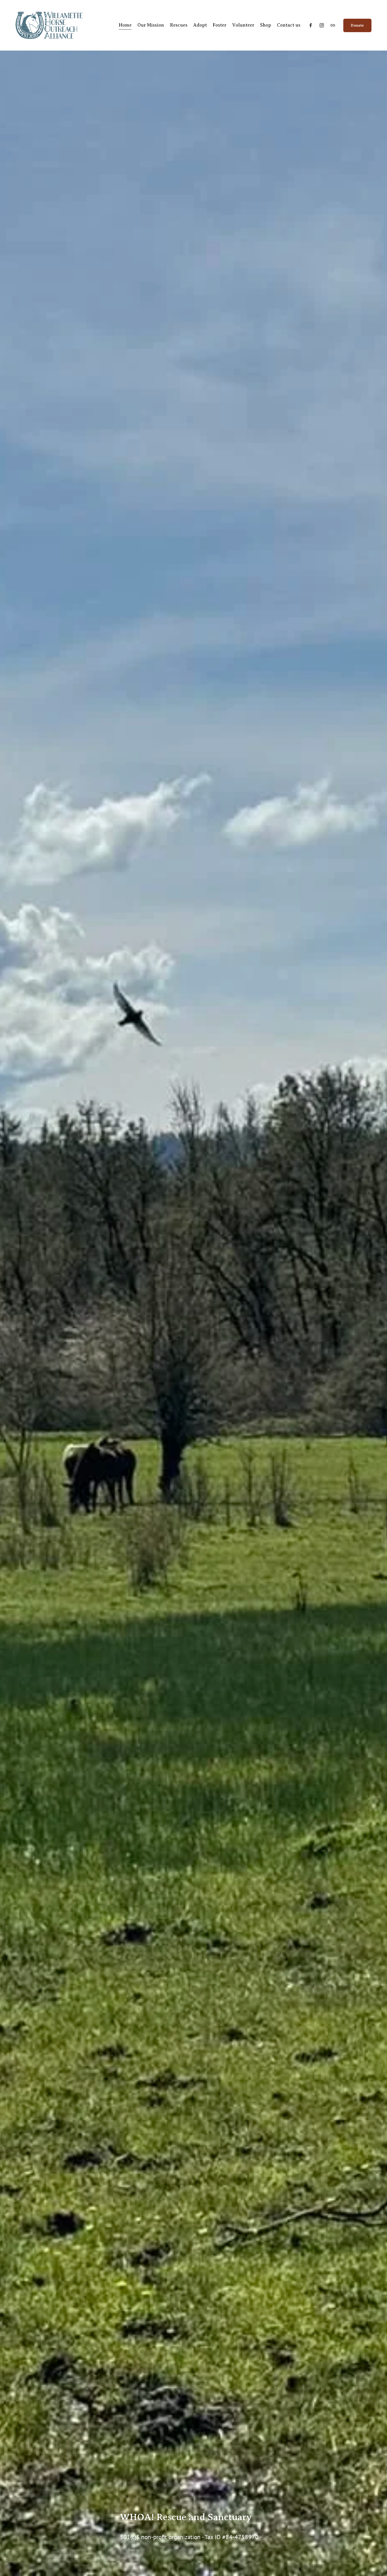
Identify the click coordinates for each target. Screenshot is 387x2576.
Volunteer (243, 25)
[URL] (333, 25)
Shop (266, 25)
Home (125, 25)
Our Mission (151, 25)
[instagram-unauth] (322, 25)
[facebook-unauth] (311, 25)
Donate (357, 25)
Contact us (289, 25)
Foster (220, 25)
